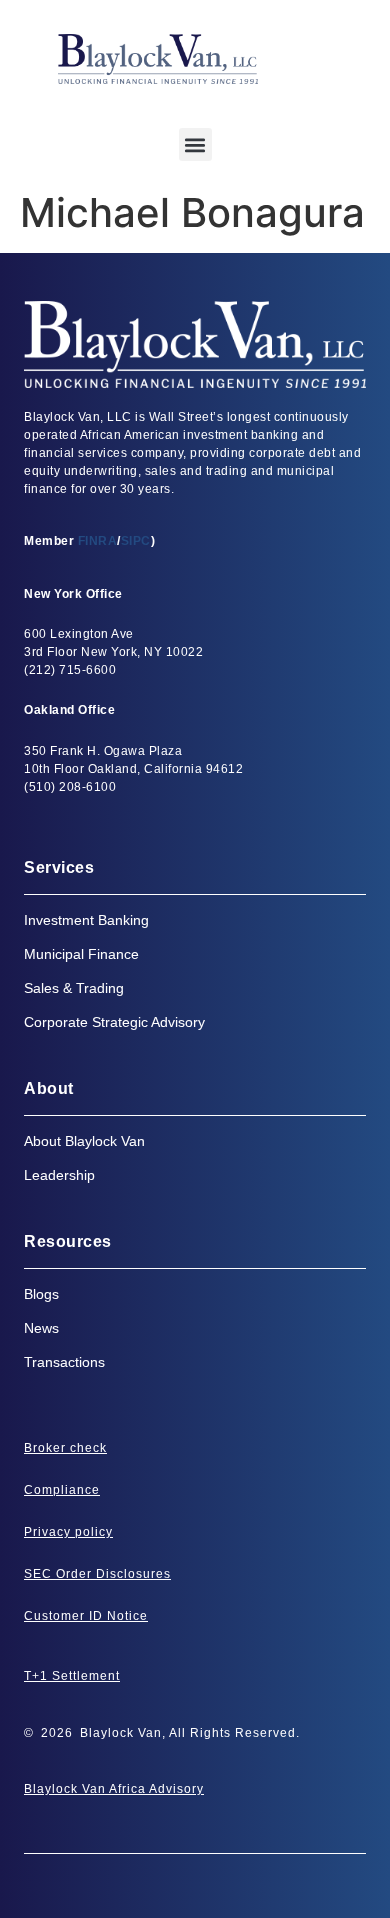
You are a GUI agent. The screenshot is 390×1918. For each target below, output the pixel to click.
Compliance (62, 1490)
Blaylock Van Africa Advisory (114, 1789)
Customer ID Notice (86, 1616)
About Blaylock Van (84, 1141)
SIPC (136, 541)
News (41, 1328)
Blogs (41, 1294)
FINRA (98, 541)
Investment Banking (86, 920)
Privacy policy (68, 1532)
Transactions (64, 1362)
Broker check (65, 1448)
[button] (195, 144)
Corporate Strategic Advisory (114, 1022)
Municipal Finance (81, 954)
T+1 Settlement (72, 1676)
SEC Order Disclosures (97, 1574)
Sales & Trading (74, 988)
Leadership (59, 1175)
